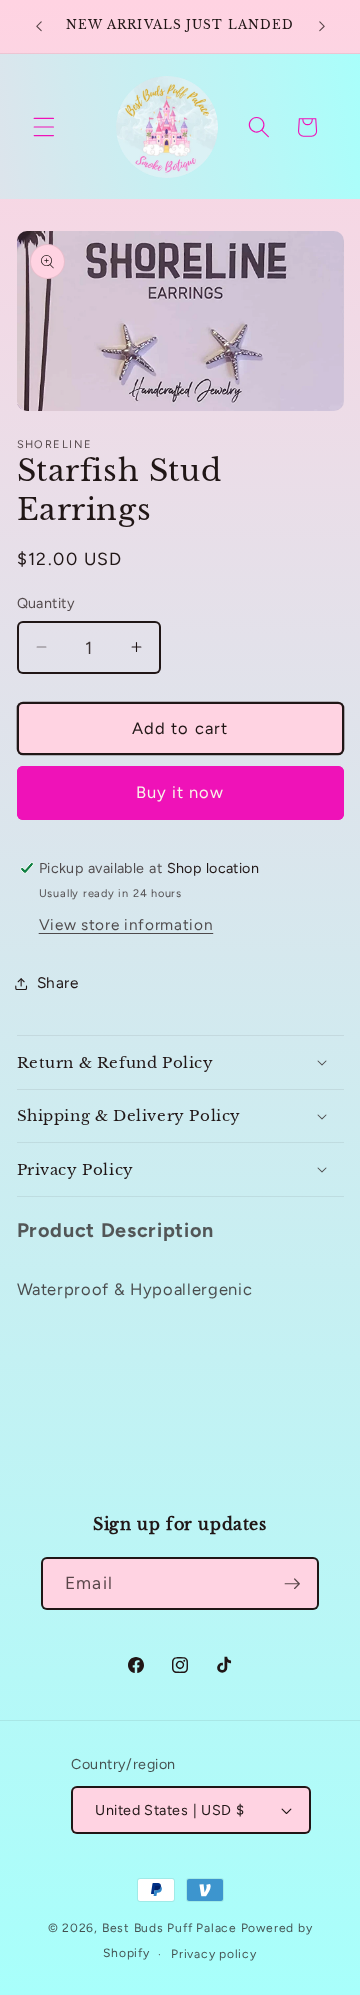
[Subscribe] (292, 1584)
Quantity (46, 603)
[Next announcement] (322, 27)
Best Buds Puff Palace (169, 1928)
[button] (44, 127)
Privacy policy (214, 1954)
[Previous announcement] (39, 27)
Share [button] (58, 982)
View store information (126, 924)
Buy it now (180, 792)
